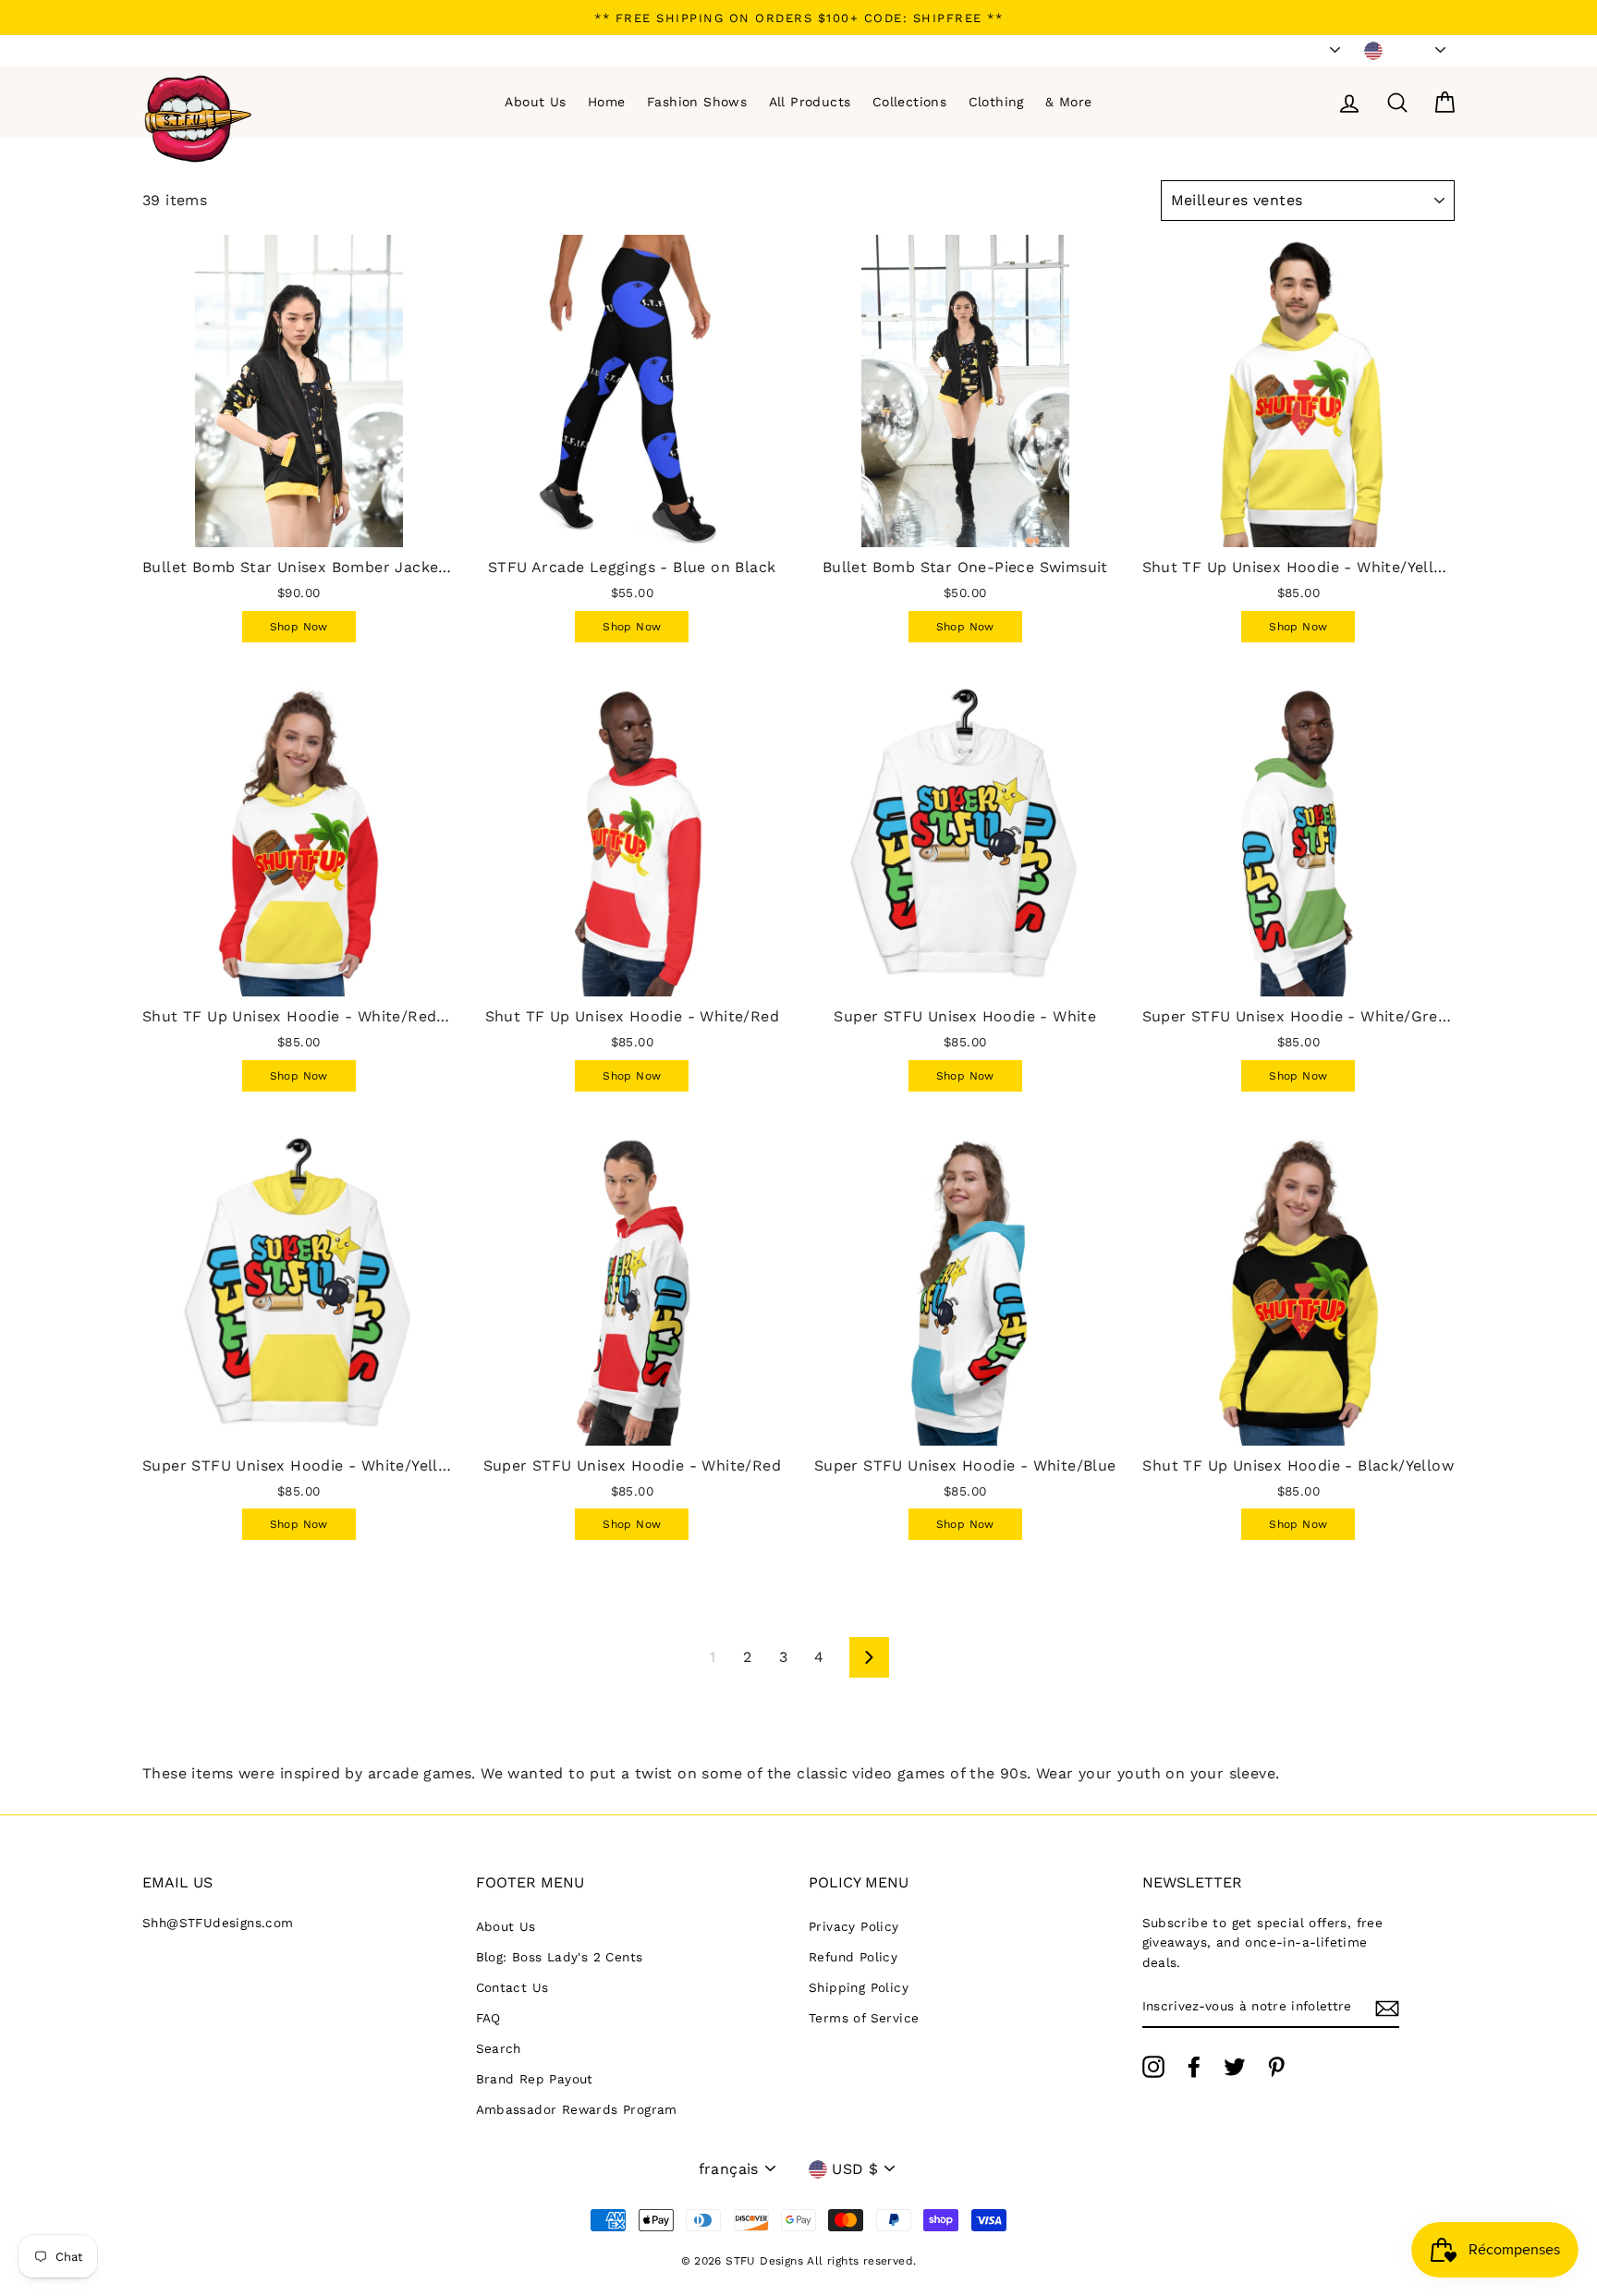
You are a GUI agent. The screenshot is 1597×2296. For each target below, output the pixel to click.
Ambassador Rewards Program (577, 2109)
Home (607, 102)
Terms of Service (864, 2018)
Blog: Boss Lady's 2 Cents (560, 1957)
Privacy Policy (854, 1926)
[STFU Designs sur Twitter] (1235, 2067)
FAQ (488, 2018)
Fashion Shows (697, 102)
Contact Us (512, 1987)
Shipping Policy (859, 1987)
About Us (535, 102)
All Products (810, 102)
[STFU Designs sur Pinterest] (1276, 2067)
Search (499, 2048)
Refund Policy (853, 1957)
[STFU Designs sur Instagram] (1153, 2067)
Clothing (996, 102)
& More (1068, 102)
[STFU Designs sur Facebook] (1194, 2067)
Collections (909, 102)
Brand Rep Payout (535, 2079)
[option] (798, 18)
